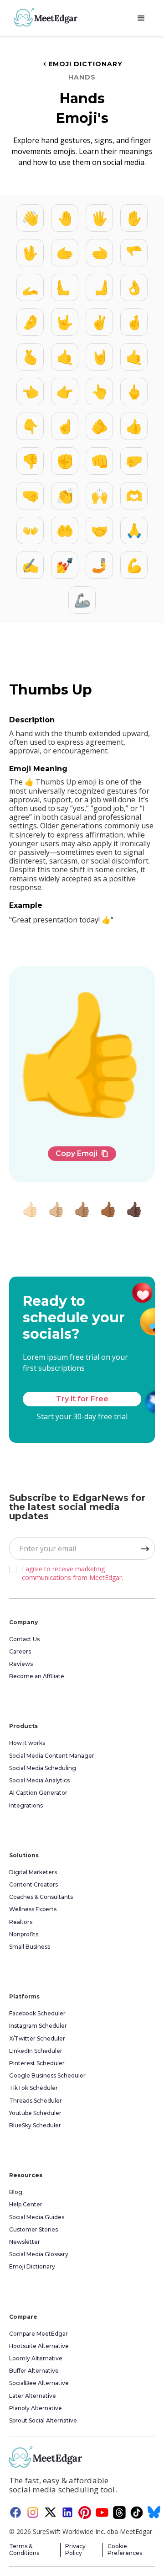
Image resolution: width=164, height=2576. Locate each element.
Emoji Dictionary (82, 64)
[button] (141, 18)
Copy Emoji (82, 1153)
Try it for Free (82, 1399)
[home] (43, 17)
